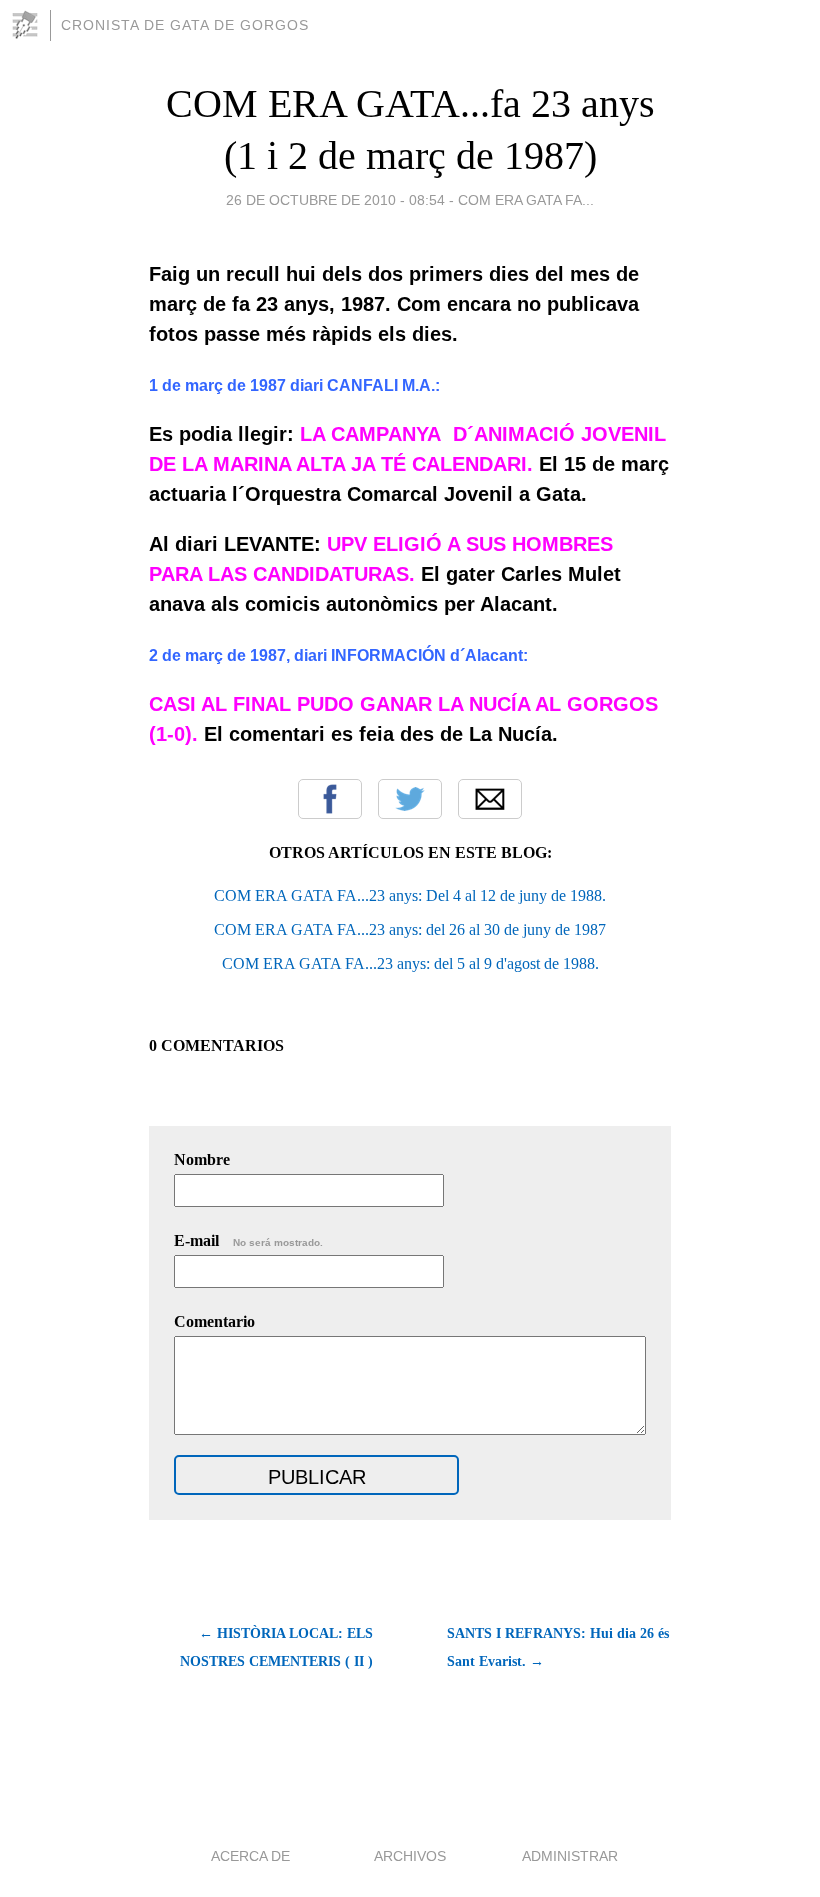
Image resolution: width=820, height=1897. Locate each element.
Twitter (410, 799)
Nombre (202, 1159)
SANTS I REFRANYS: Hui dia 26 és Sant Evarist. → (558, 1647)
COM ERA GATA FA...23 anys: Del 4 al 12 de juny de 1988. (410, 895)
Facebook (330, 799)
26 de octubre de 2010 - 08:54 (335, 200)
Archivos (410, 1856)
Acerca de (250, 1856)
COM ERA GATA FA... (526, 200)
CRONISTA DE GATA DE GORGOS (185, 25)
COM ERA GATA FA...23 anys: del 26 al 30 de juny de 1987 (410, 929)
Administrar (570, 1856)
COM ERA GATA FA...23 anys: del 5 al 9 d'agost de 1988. (410, 963)
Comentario (214, 1321)
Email (490, 799)
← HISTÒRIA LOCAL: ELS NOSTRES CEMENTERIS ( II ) (276, 1647)
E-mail (248, 1240)
